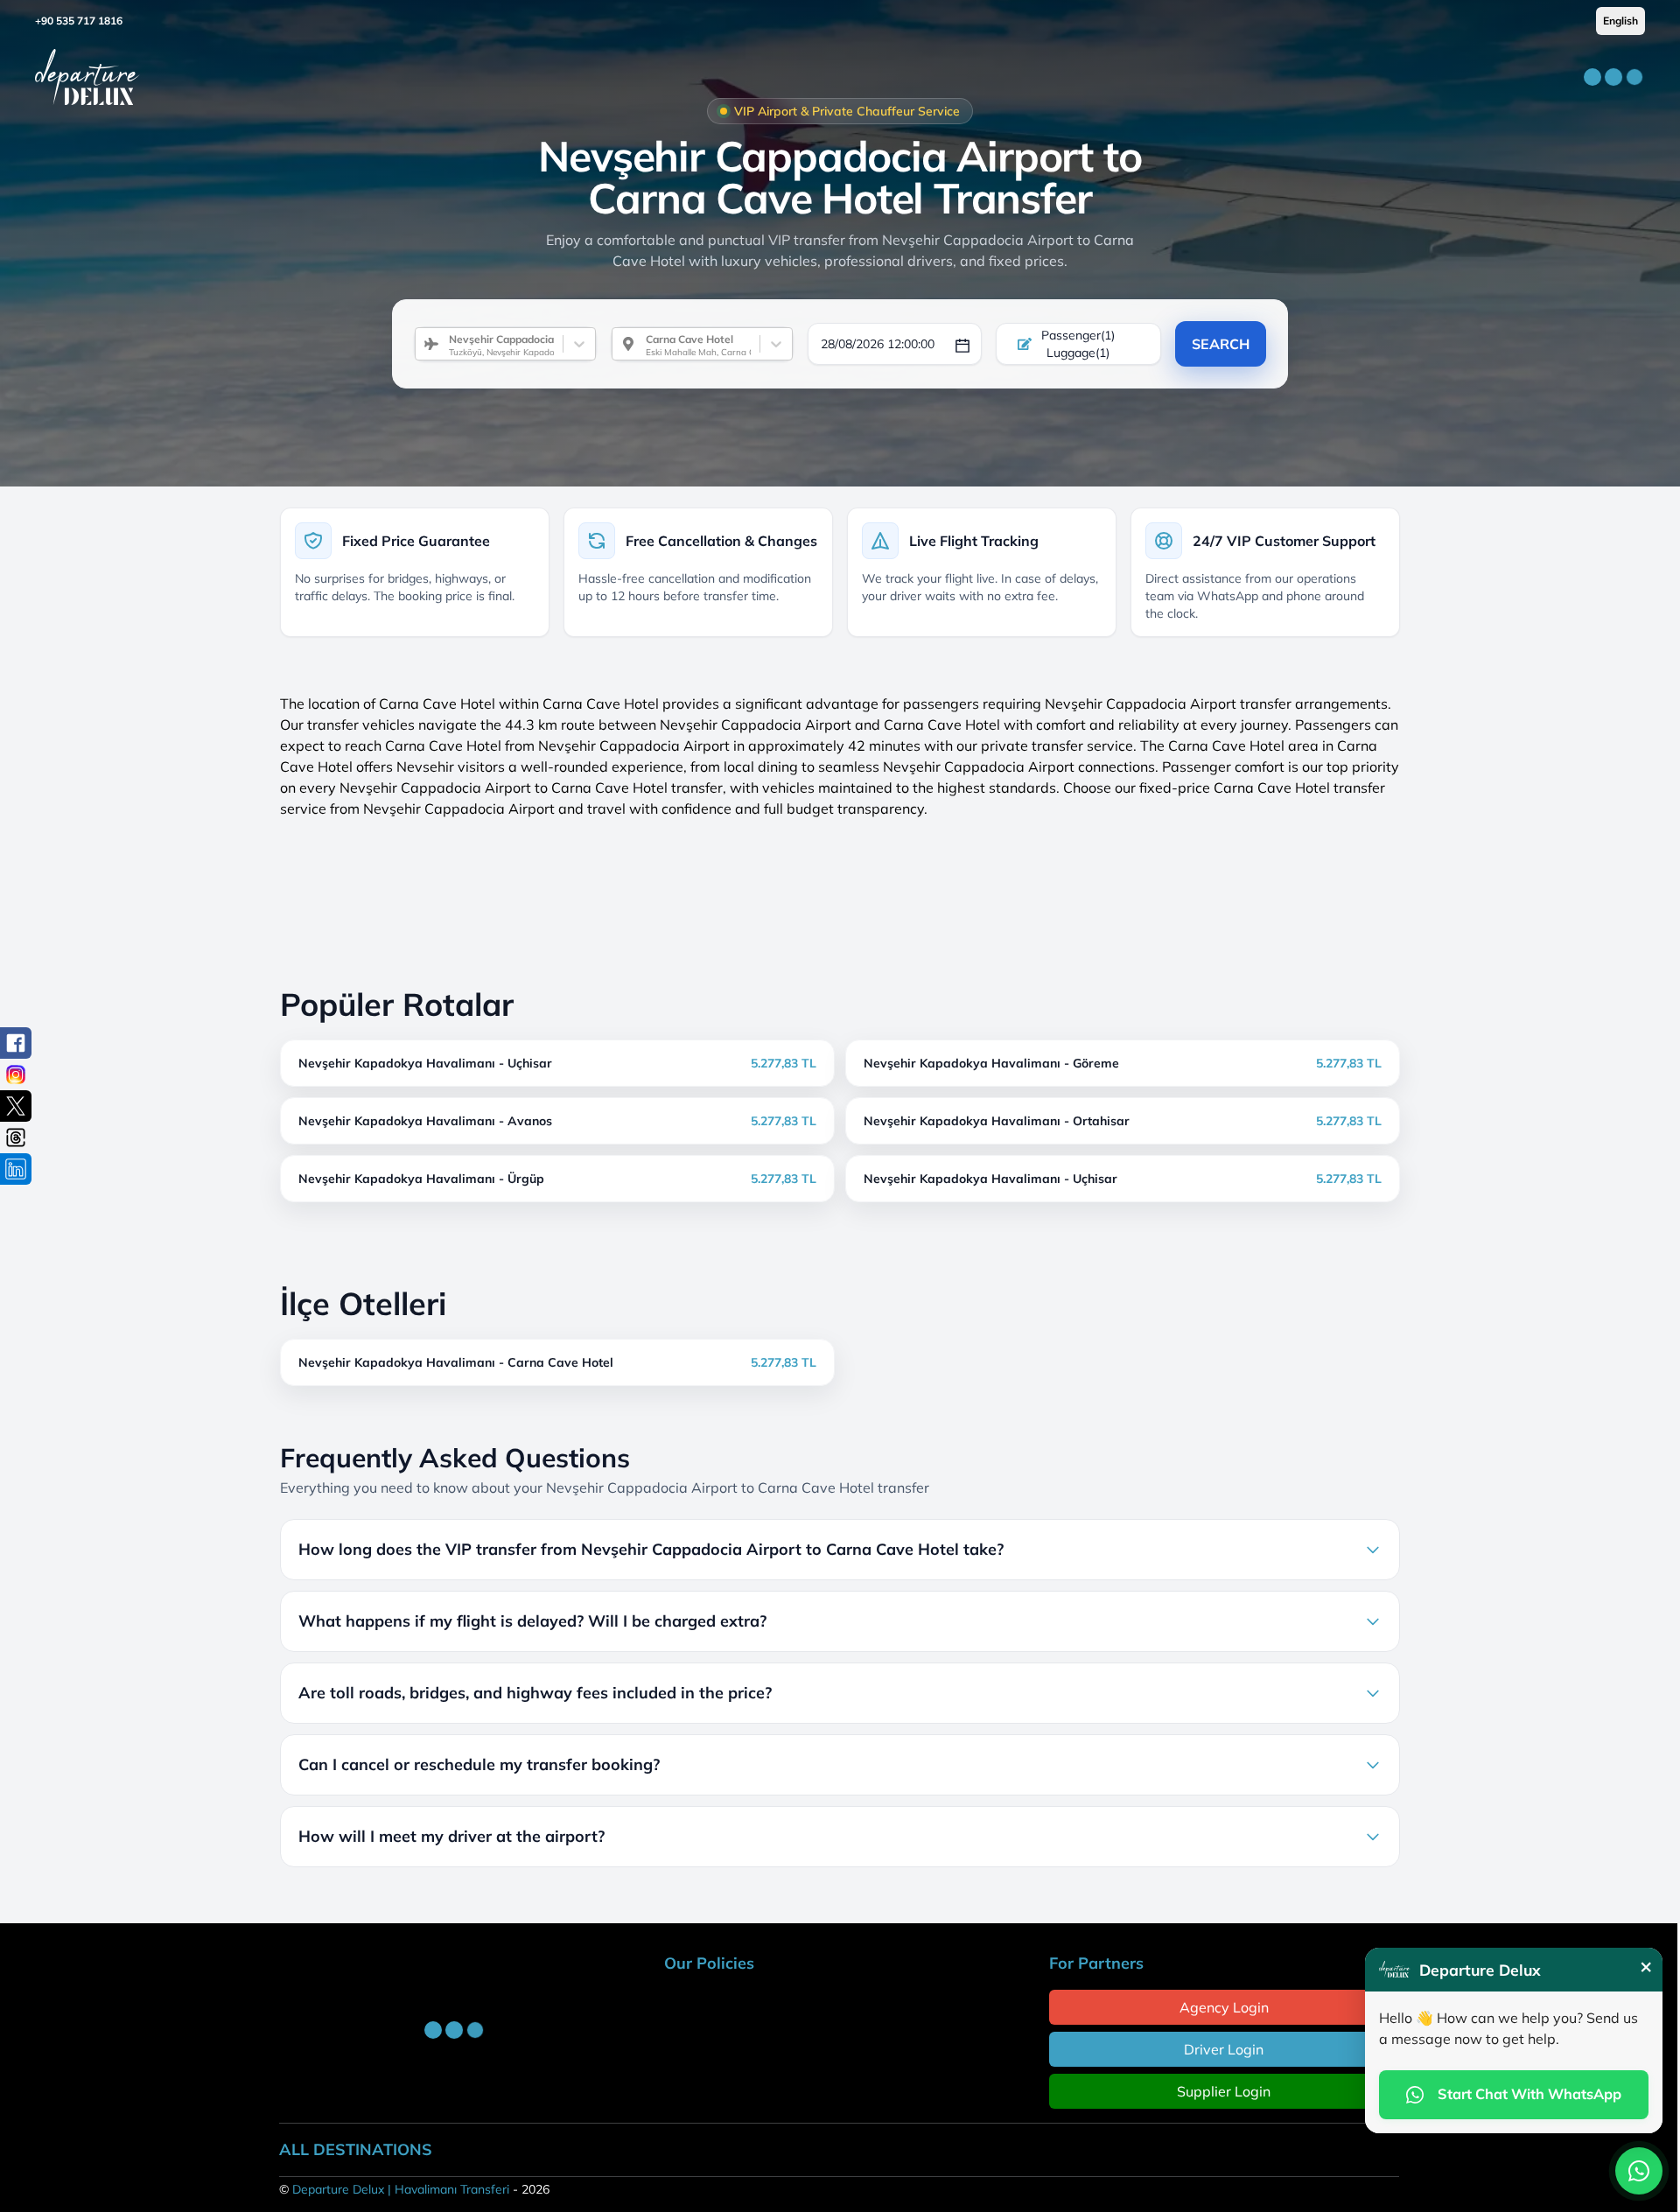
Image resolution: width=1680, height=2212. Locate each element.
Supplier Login (1224, 2091)
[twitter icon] (16, 1106)
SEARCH (1221, 344)
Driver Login (1224, 2049)
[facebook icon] (16, 1043)
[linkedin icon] (16, 1169)
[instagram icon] (16, 1074)
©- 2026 (414, 2189)
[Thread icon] (16, 1137)
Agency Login (1224, 2007)
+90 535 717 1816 (79, 21)
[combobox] (442, 344)
